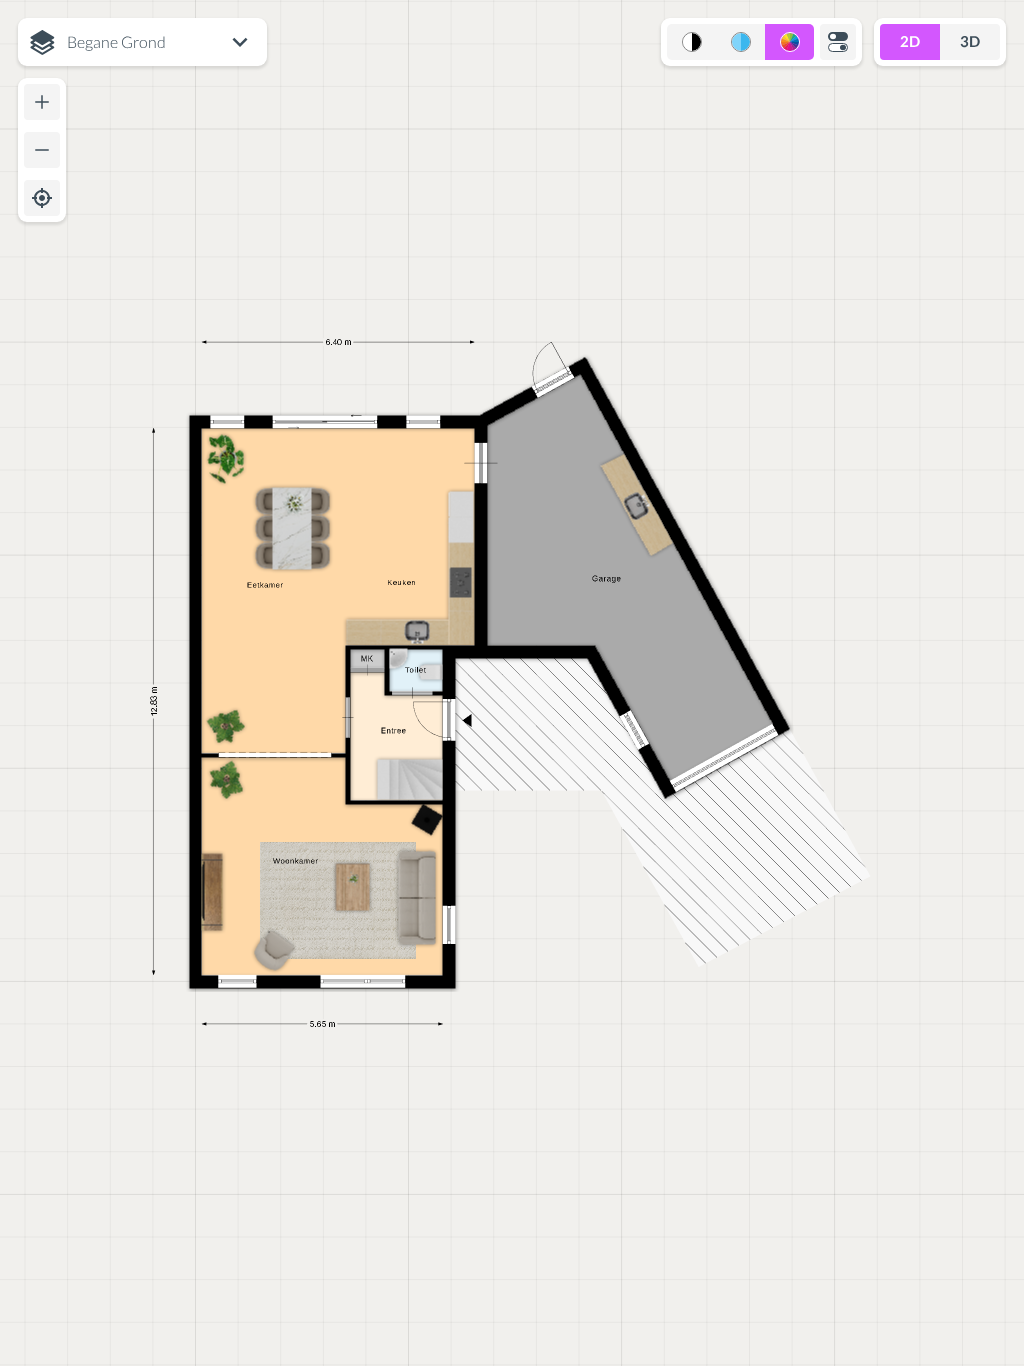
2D (910, 41)
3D (970, 41)
